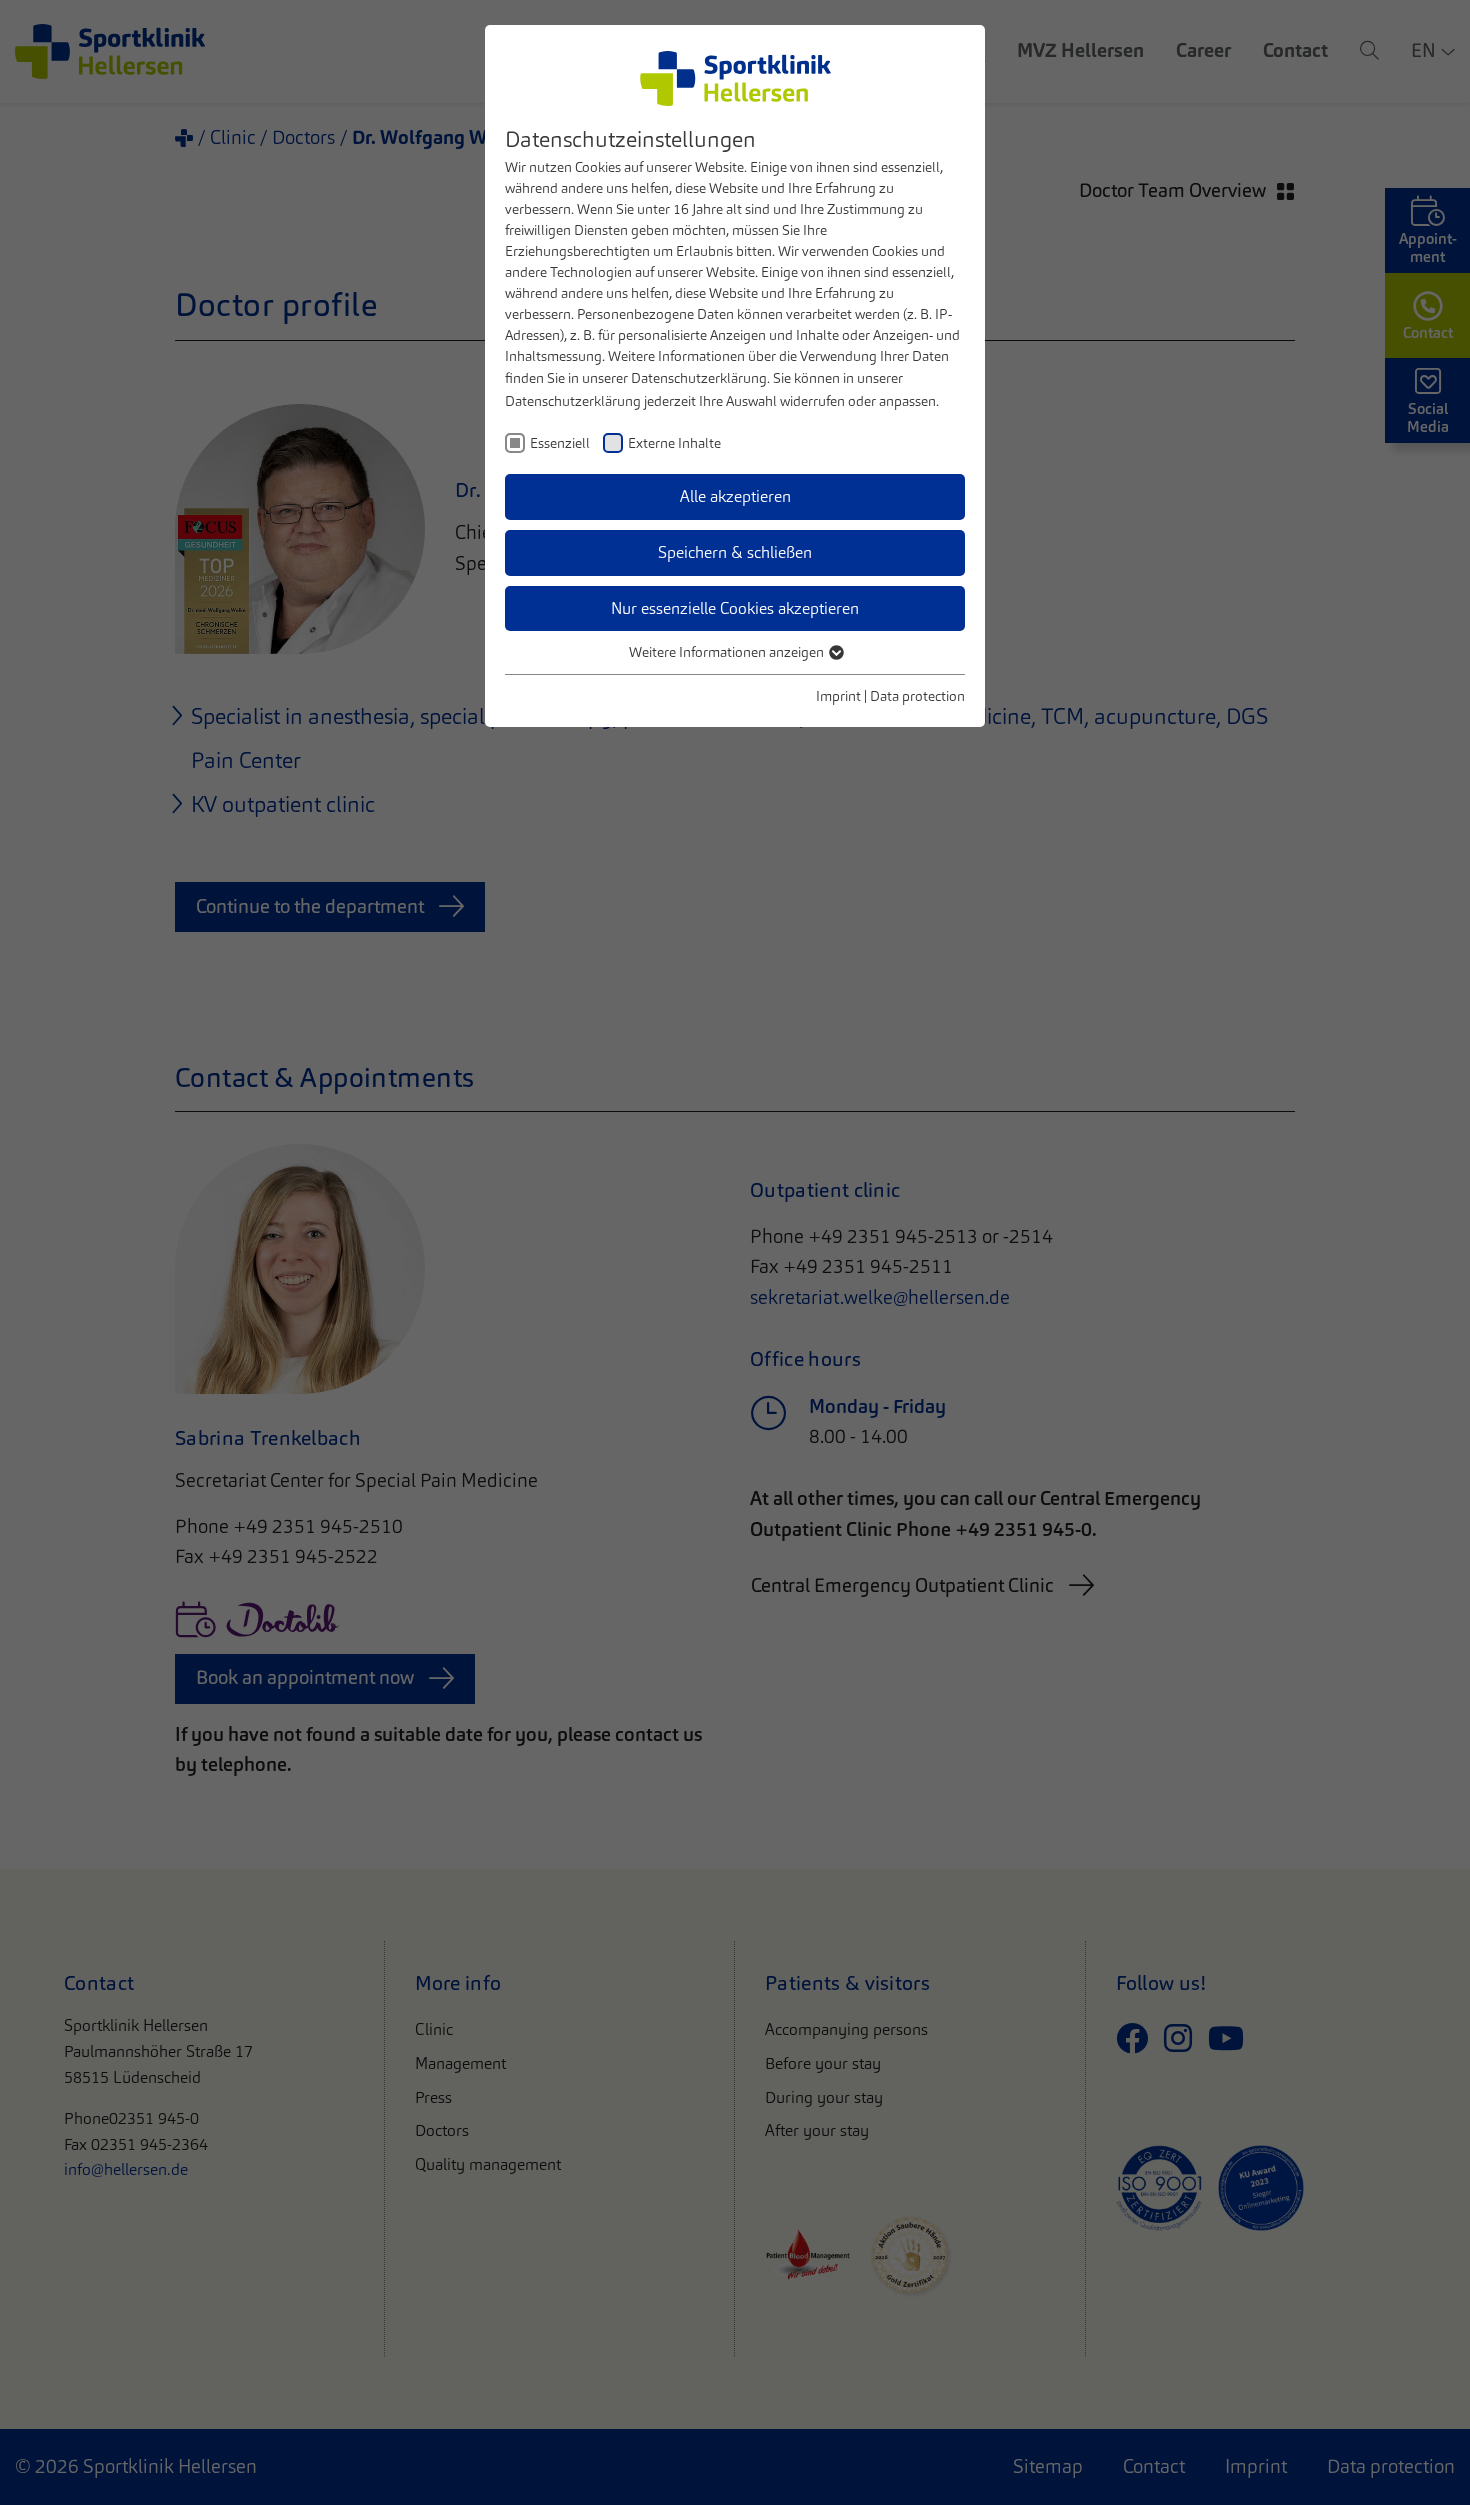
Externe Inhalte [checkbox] (674, 443)
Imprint (838, 696)
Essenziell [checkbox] (560, 443)
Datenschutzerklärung (699, 378)
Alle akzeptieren (735, 496)
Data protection (917, 696)
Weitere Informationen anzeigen (728, 652)
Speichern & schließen (735, 552)
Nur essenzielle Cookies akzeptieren (735, 608)
